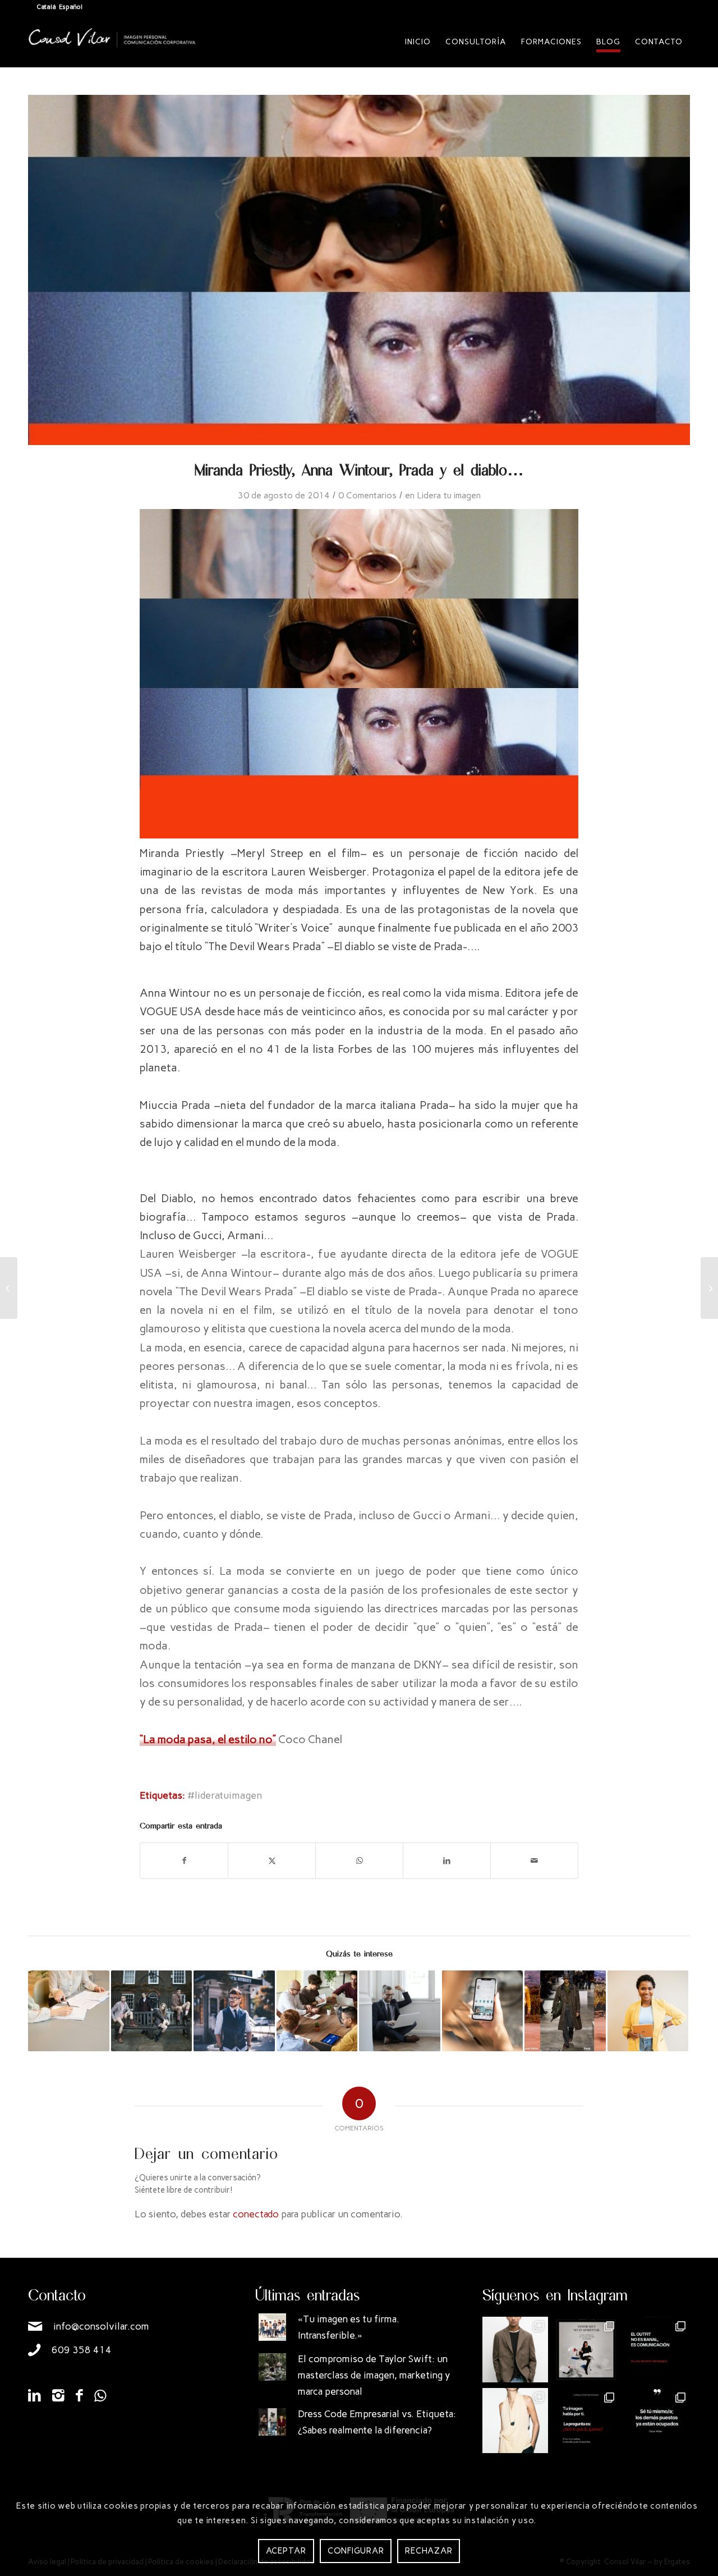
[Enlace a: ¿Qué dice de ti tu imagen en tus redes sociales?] (483, 2011)
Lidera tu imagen (449, 495)
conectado (256, 2214)
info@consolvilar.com (101, 2326)
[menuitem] (418, 42)
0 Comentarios (367, 495)
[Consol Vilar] (112, 51)
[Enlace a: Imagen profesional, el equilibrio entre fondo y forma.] (152, 2011)
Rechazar (429, 2550)
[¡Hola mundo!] (9, 1288)
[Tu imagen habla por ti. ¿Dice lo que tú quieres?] (586, 2421)
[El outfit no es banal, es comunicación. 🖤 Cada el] (657, 2350)
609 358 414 (82, 2350)
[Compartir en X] (272, 1861)
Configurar (356, 2550)
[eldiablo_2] (359, 270)
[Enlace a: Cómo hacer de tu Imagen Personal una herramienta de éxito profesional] (234, 2011)
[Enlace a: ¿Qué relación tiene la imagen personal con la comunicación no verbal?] (400, 2011)
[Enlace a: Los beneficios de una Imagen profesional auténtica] (317, 2011)
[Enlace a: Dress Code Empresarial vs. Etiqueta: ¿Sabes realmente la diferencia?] (272, 2422)
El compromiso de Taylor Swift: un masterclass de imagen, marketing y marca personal (374, 2375)
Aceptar (286, 2550)
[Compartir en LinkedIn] (447, 1861)
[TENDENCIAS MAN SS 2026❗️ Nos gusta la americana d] (515, 2350)
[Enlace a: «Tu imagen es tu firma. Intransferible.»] (272, 2327)
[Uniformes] (709, 1288)
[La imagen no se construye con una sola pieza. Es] (586, 2350)
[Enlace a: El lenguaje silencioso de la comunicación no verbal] (648, 2011)
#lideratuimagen (225, 1795)
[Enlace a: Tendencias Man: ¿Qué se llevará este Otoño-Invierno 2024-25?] (565, 2011)
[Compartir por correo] (534, 1861)
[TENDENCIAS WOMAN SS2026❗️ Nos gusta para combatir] (515, 2421)
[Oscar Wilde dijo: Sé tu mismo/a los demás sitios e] (657, 2421)
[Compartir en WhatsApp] (359, 1861)
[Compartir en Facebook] (184, 1861)
